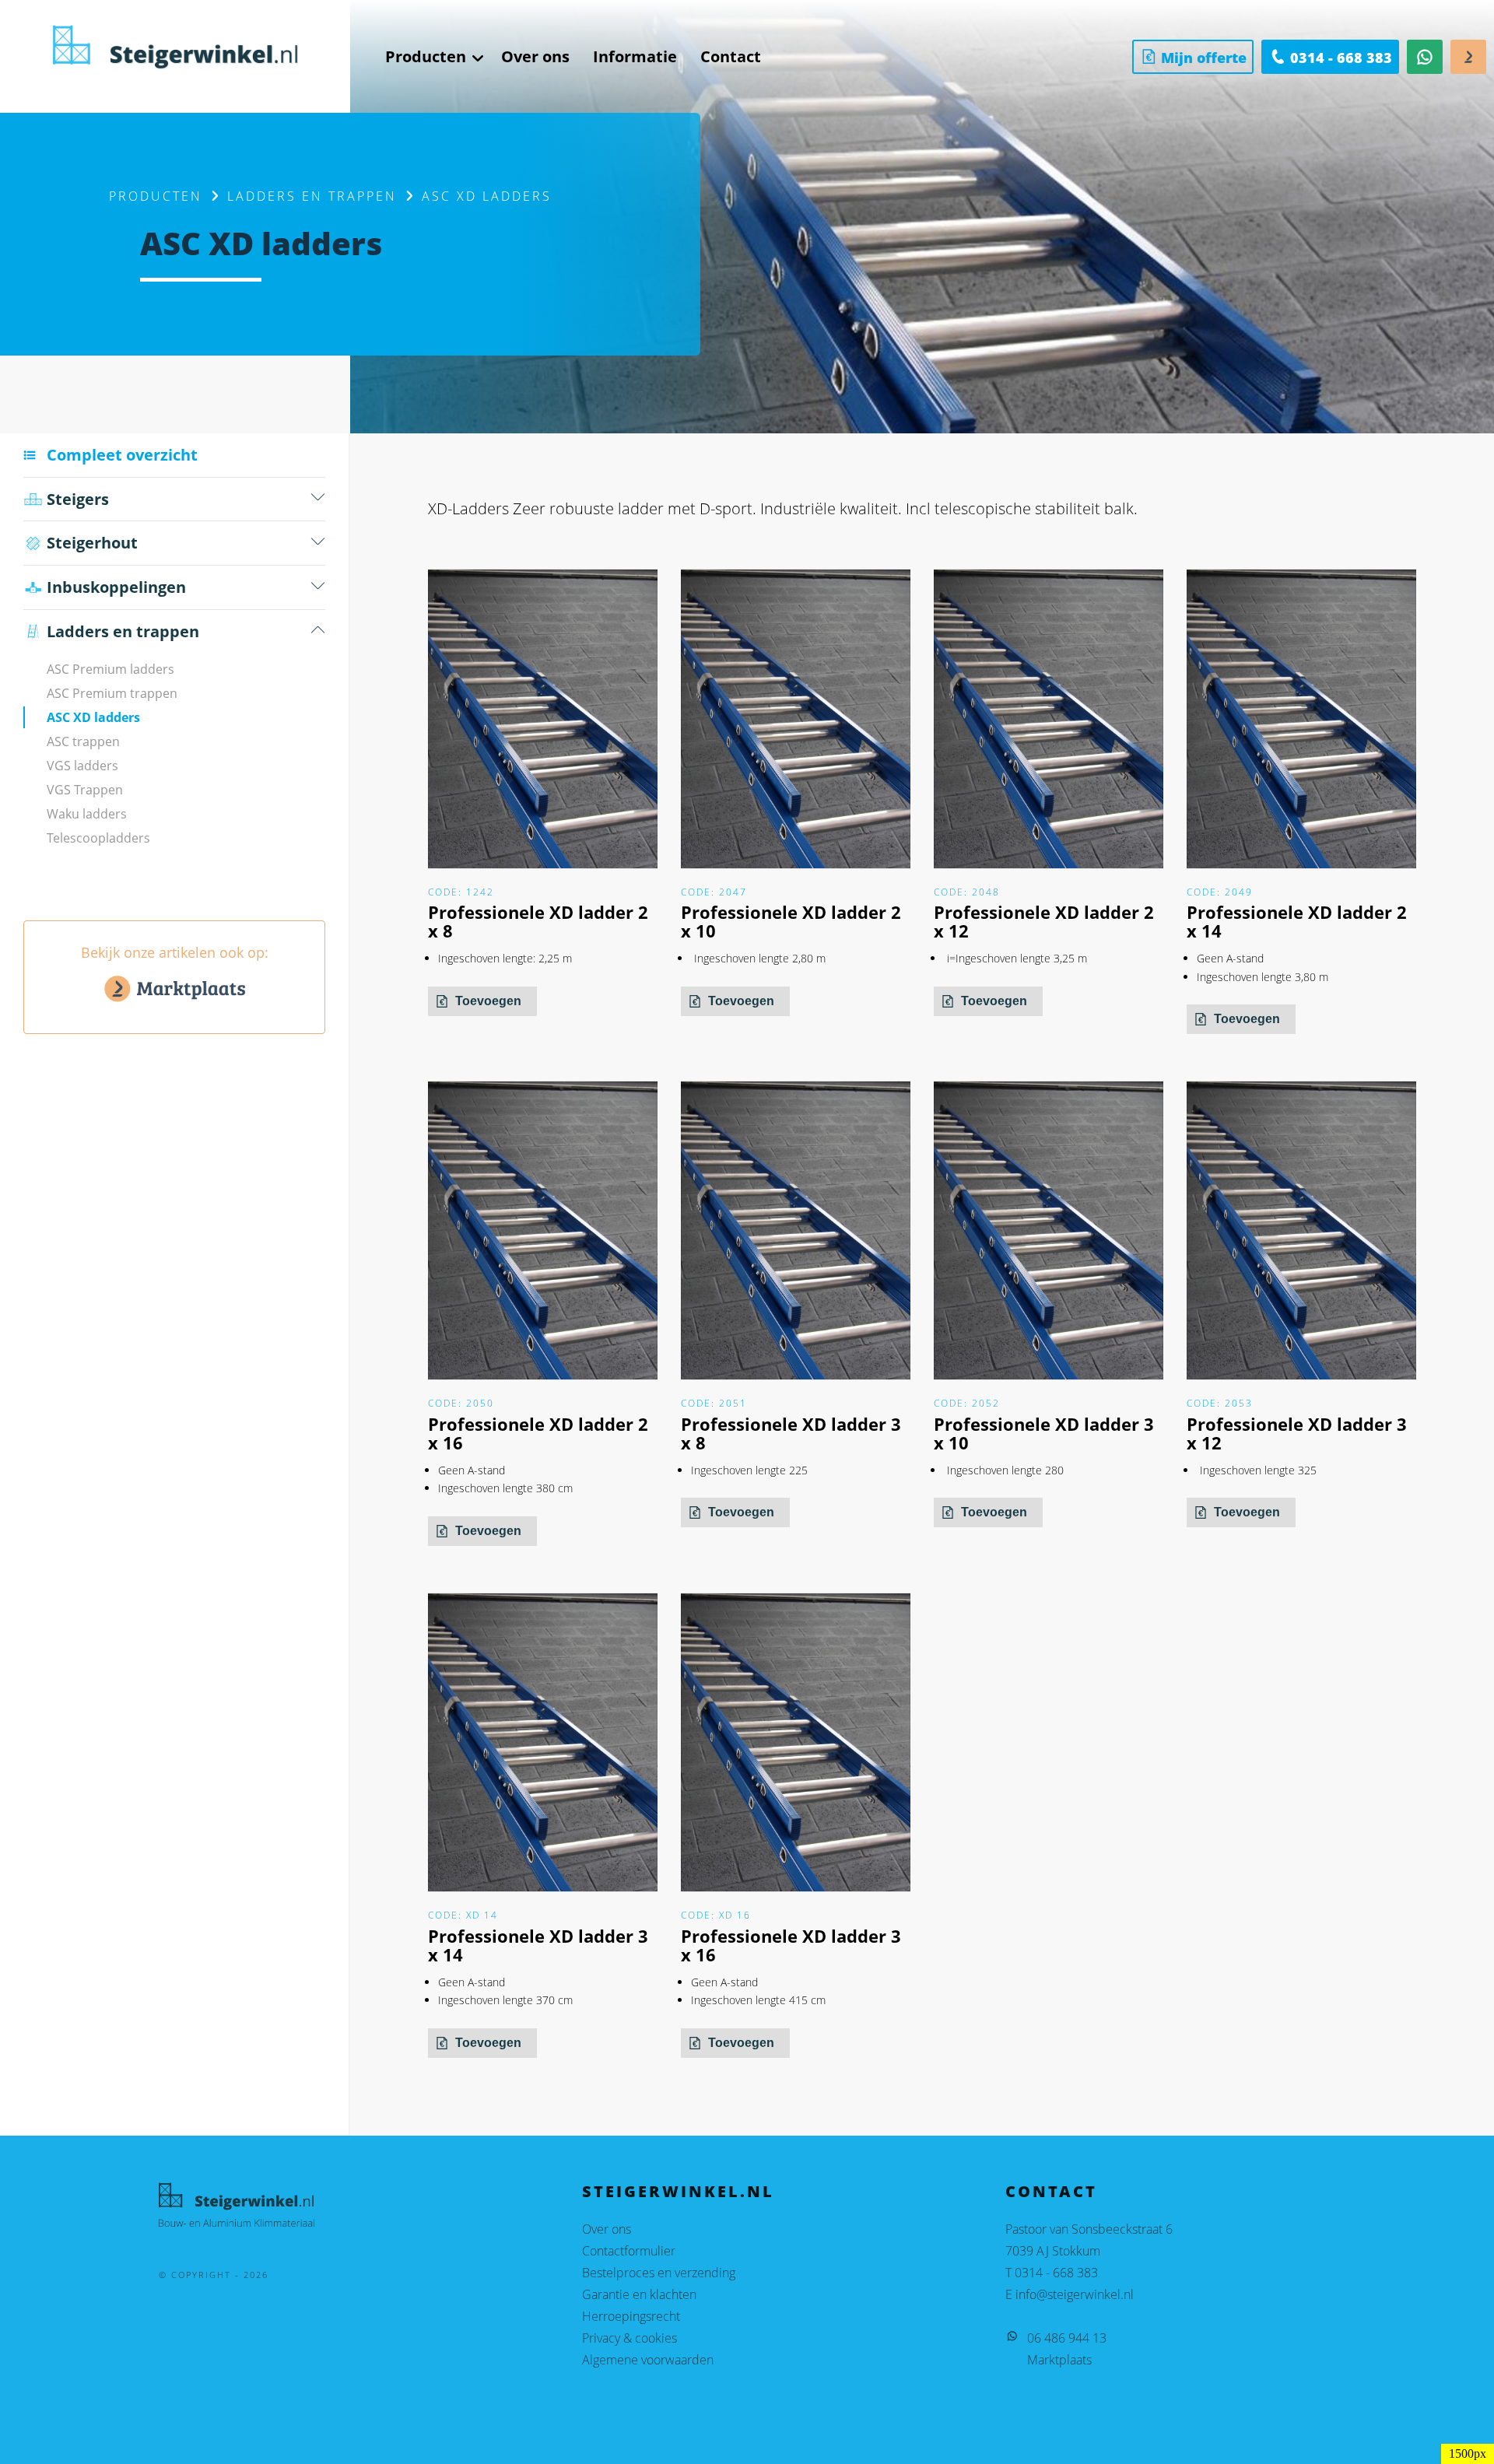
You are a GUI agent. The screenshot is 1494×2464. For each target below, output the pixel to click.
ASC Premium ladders (110, 669)
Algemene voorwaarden (648, 2360)
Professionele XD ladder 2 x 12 (1044, 921)
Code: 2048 (967, 892)
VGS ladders (82, 766)
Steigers (78, 499)
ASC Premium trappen (112, 693)
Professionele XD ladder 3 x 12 (1297, 1433)
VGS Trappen (85, 790)
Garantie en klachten (639, 2294)
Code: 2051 (714, 1403)
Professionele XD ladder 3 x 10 (1044, 1433)
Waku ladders (87, 814)
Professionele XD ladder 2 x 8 (538, 921)
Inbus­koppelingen (116, 587)
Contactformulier (629, 2251)
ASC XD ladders (93, 717)
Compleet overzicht (122, 455)
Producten (156, 196)
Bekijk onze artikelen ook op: (175, 952)
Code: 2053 (1220, 1403)
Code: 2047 (714, 892)
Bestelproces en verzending (659, 2273)
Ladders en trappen (312, 196)
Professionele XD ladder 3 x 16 (791, 1945)
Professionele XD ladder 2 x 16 (538, 1433)
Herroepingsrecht (631, 2316)
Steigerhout (92, 543)
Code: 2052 (967, 1403)
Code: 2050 (461, 1403)
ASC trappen (83, 741)
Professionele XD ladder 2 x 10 (791, 921)
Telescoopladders (98, 838)
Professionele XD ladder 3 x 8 (791, 1433)
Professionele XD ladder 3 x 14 (538, 1945)
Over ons (607, 2229)
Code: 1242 (461, 892)
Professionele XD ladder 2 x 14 (1297, 921)
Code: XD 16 (716, 1915)
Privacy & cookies (630, 2338)
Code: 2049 (1220, 892)
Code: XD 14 (463, 1915)
